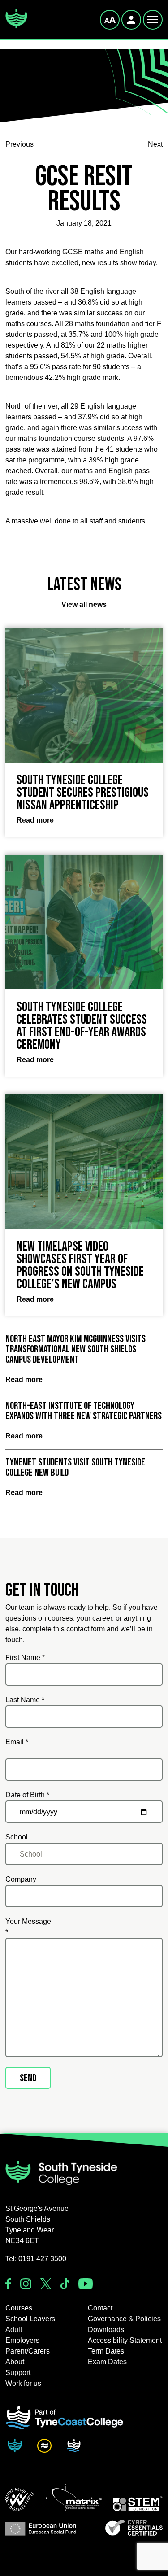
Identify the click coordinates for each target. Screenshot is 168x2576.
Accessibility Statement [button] (125, 2340)
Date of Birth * (27, 1795)
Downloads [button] (106, 2330)
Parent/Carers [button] (28, 2351)
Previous (19, 144)
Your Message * (28, 1927)
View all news (84, 604)
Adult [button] (14, 2330)
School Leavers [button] (30, 2319)
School (17, 1837)
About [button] (15, 2362)
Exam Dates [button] (107, 2362)
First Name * (25, 1658)
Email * (17, 1742)
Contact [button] (100, 2308)
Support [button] (18, 2373)
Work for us (23, 2383)
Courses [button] (19, 2308)
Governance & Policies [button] (124, 2319)
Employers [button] (22, 2340)
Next (155, 144)
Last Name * (25, 1700)
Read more (24, 1380)
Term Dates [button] (106, 2351)
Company (21, 1879)
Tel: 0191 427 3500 (36, 2259)
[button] (20, 2499)
